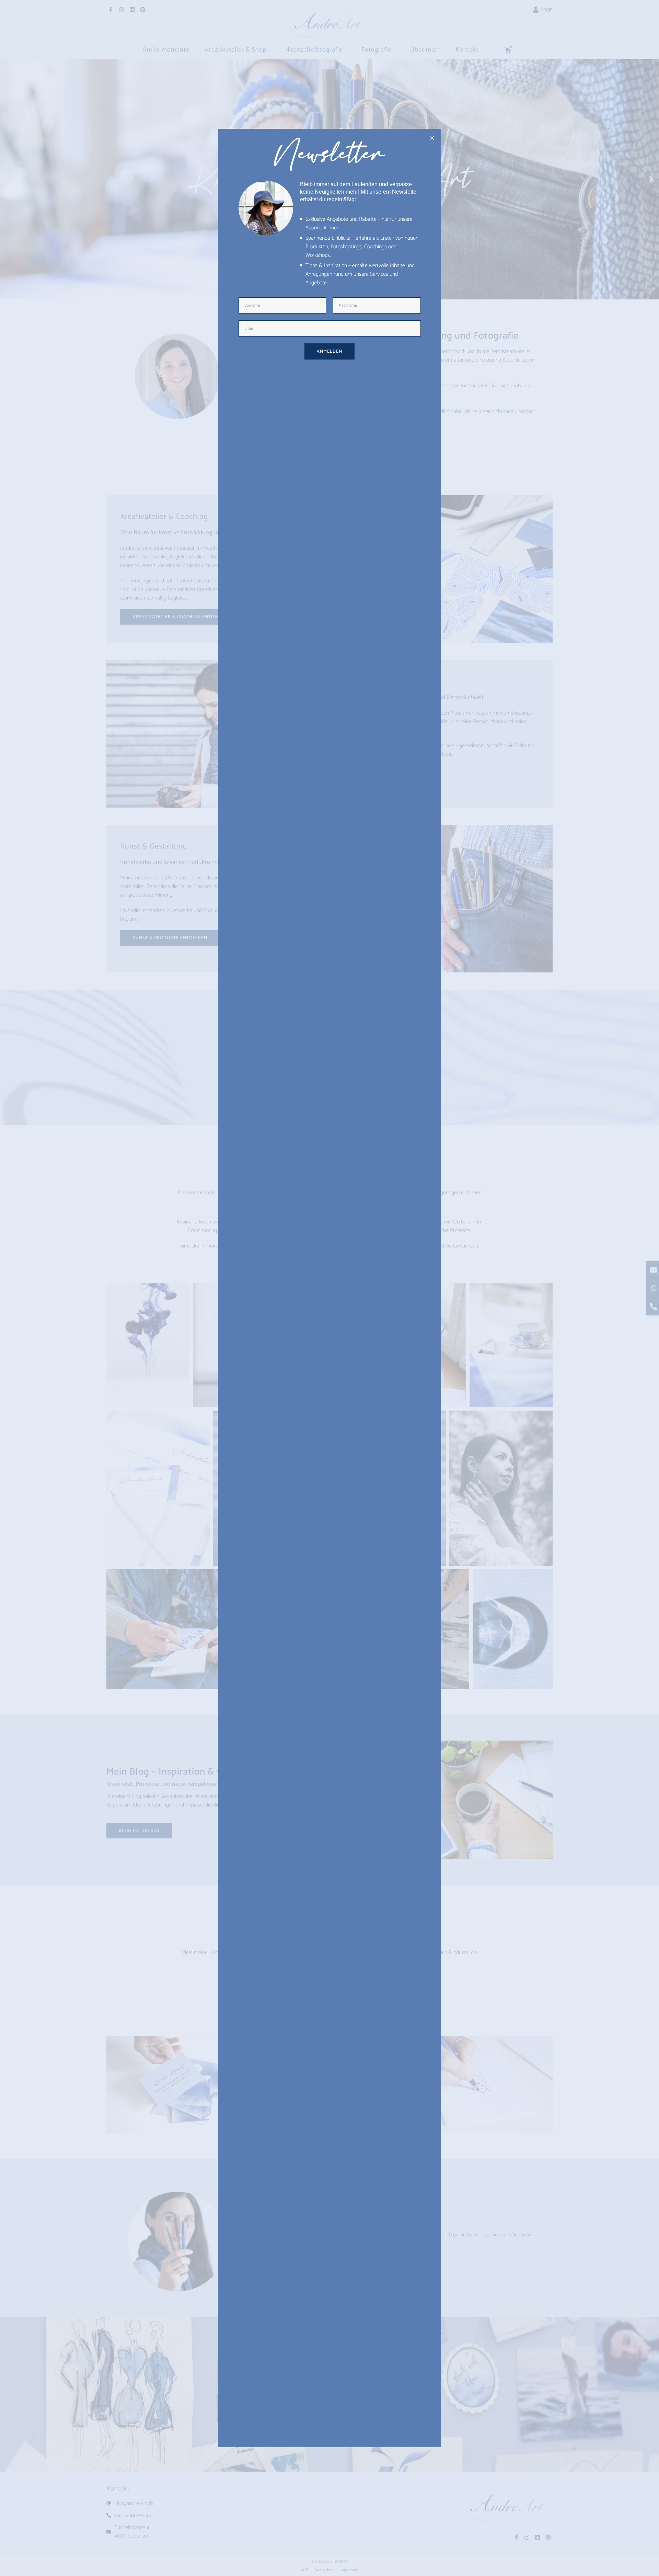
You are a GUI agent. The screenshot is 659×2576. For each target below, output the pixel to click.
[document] (329, 1288)
